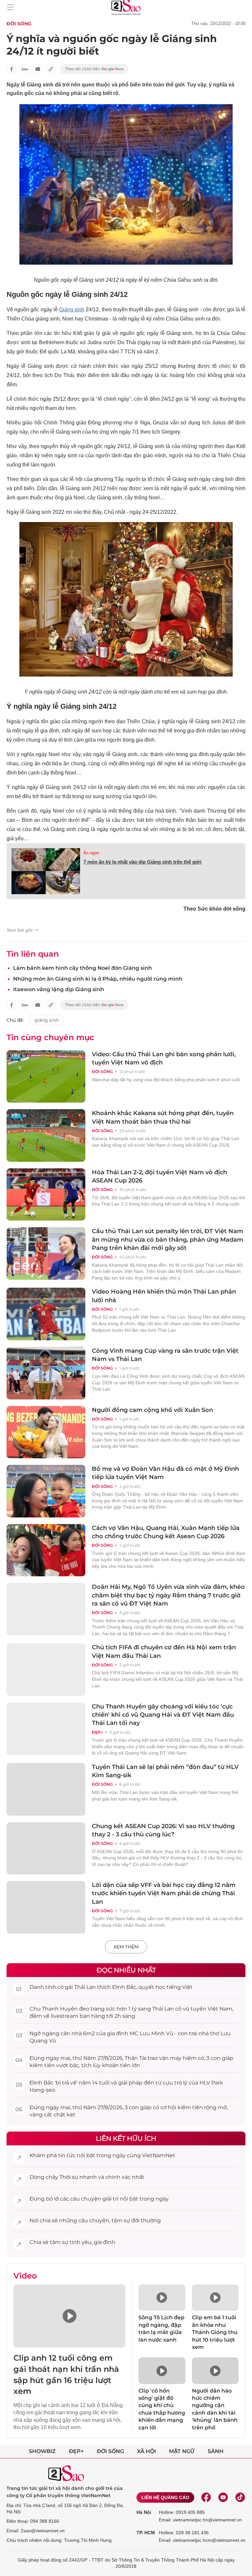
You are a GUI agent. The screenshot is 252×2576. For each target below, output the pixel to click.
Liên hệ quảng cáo (165, 2497)
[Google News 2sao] (94, 69)
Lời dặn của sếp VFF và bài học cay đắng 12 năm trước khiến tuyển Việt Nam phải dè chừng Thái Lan (164, 1893)
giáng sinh (47, 1020)
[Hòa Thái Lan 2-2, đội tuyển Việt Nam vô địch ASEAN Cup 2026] (46, 1195)
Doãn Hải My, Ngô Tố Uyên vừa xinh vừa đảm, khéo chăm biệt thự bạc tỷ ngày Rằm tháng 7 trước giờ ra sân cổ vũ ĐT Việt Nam (168, 1595)
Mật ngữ (182, 2451)
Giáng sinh (72, 310)
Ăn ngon (91, 853)
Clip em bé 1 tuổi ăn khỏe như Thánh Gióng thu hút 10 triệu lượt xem (215, 2332)
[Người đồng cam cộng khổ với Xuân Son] (46, 1432)
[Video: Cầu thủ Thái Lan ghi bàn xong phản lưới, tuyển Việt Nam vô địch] (46, 1077)
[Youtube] (223, 2497)
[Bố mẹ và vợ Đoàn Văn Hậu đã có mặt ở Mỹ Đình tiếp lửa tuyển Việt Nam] (46, 1491)
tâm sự (121, 2220)
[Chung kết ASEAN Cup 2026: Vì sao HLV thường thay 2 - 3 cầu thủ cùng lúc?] (46, 1849)
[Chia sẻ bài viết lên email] (38, 69)
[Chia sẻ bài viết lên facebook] (11, 69)
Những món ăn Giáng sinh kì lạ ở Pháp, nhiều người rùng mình (98, 979)
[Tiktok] (240, 2497)
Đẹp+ (97, 1732)
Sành (216, 2451)
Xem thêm (126, 1947)
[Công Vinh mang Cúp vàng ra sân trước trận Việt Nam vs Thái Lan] (46, 1373)
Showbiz (42, 2451)
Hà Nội (144, 2512)
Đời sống (19, 24)
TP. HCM (146, 2533)
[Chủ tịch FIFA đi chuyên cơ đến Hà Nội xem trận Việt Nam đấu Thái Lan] (46, 1670)
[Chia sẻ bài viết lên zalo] (25, 69)
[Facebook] (206, 2497)
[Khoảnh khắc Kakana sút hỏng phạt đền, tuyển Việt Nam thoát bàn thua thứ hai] (46, 1135)
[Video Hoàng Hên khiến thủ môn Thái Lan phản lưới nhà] (46, 1314)
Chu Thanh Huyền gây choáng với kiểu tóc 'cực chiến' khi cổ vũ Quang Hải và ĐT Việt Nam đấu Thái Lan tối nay (163, 1715)
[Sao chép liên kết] (51, 69)
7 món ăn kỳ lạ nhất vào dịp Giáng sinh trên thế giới (142, 862)
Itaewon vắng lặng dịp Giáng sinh (59, 989)
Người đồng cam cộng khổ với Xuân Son (152, 1410)
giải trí (110, 2199)
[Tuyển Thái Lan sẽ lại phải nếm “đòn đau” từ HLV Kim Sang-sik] (46, 1789)
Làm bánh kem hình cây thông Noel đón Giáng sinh (83, 968)
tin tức (67, 2155)
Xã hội (147, 2451)
